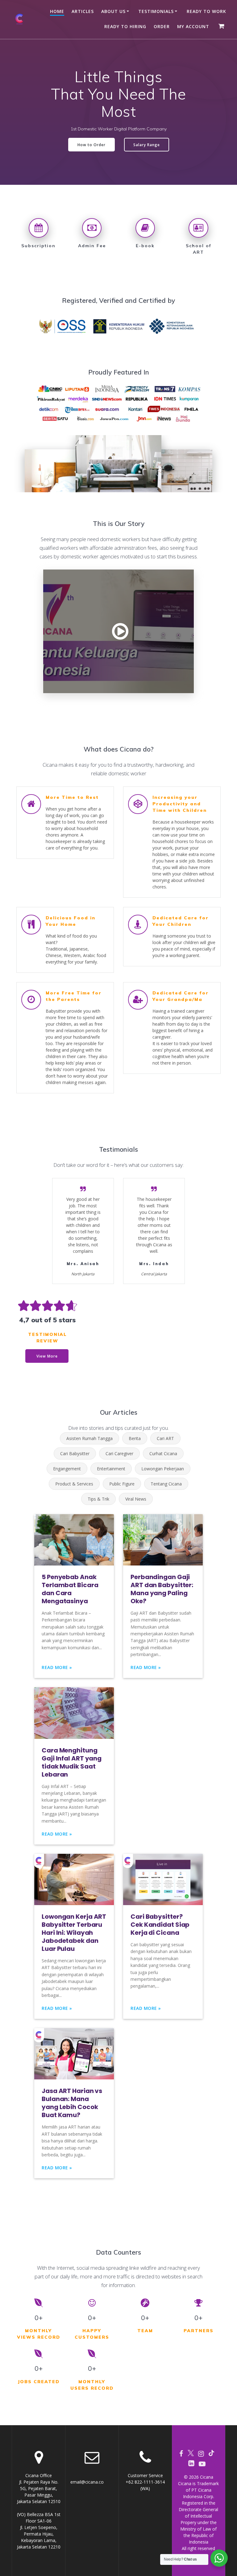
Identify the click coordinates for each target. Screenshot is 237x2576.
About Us (113, 11)
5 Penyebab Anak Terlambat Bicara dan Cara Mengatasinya (70, 1589)
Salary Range (147, 145)
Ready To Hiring (125, 26)
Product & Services (74, 1484)
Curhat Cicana (163, 1453)
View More (47, 1356)
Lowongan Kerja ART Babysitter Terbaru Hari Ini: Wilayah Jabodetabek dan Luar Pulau (74, 1933)
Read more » (57, 1667)
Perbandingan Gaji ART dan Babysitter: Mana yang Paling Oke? (162, 1589)
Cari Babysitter (75, 1453)
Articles (83, 11)
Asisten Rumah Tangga (89, 1438)
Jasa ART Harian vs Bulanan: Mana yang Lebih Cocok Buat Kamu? (72, 2103)
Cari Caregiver (119, 1453)
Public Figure (122, 1484)
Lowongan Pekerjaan (163, 1469)
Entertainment (111, 1469)
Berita (135, 1438)
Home (57, 11)
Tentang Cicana (166, 1484)
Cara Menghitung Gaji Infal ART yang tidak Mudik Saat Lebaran (72, 1762)
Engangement (67, 1469)
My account (193, 26)
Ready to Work (206, 11)
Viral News (136, 1499)
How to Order (91, 145)
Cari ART (165, 1438)
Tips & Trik (98, 1499)
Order (162, 26)
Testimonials (156, 11)
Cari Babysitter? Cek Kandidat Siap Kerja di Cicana (160, 1925)
